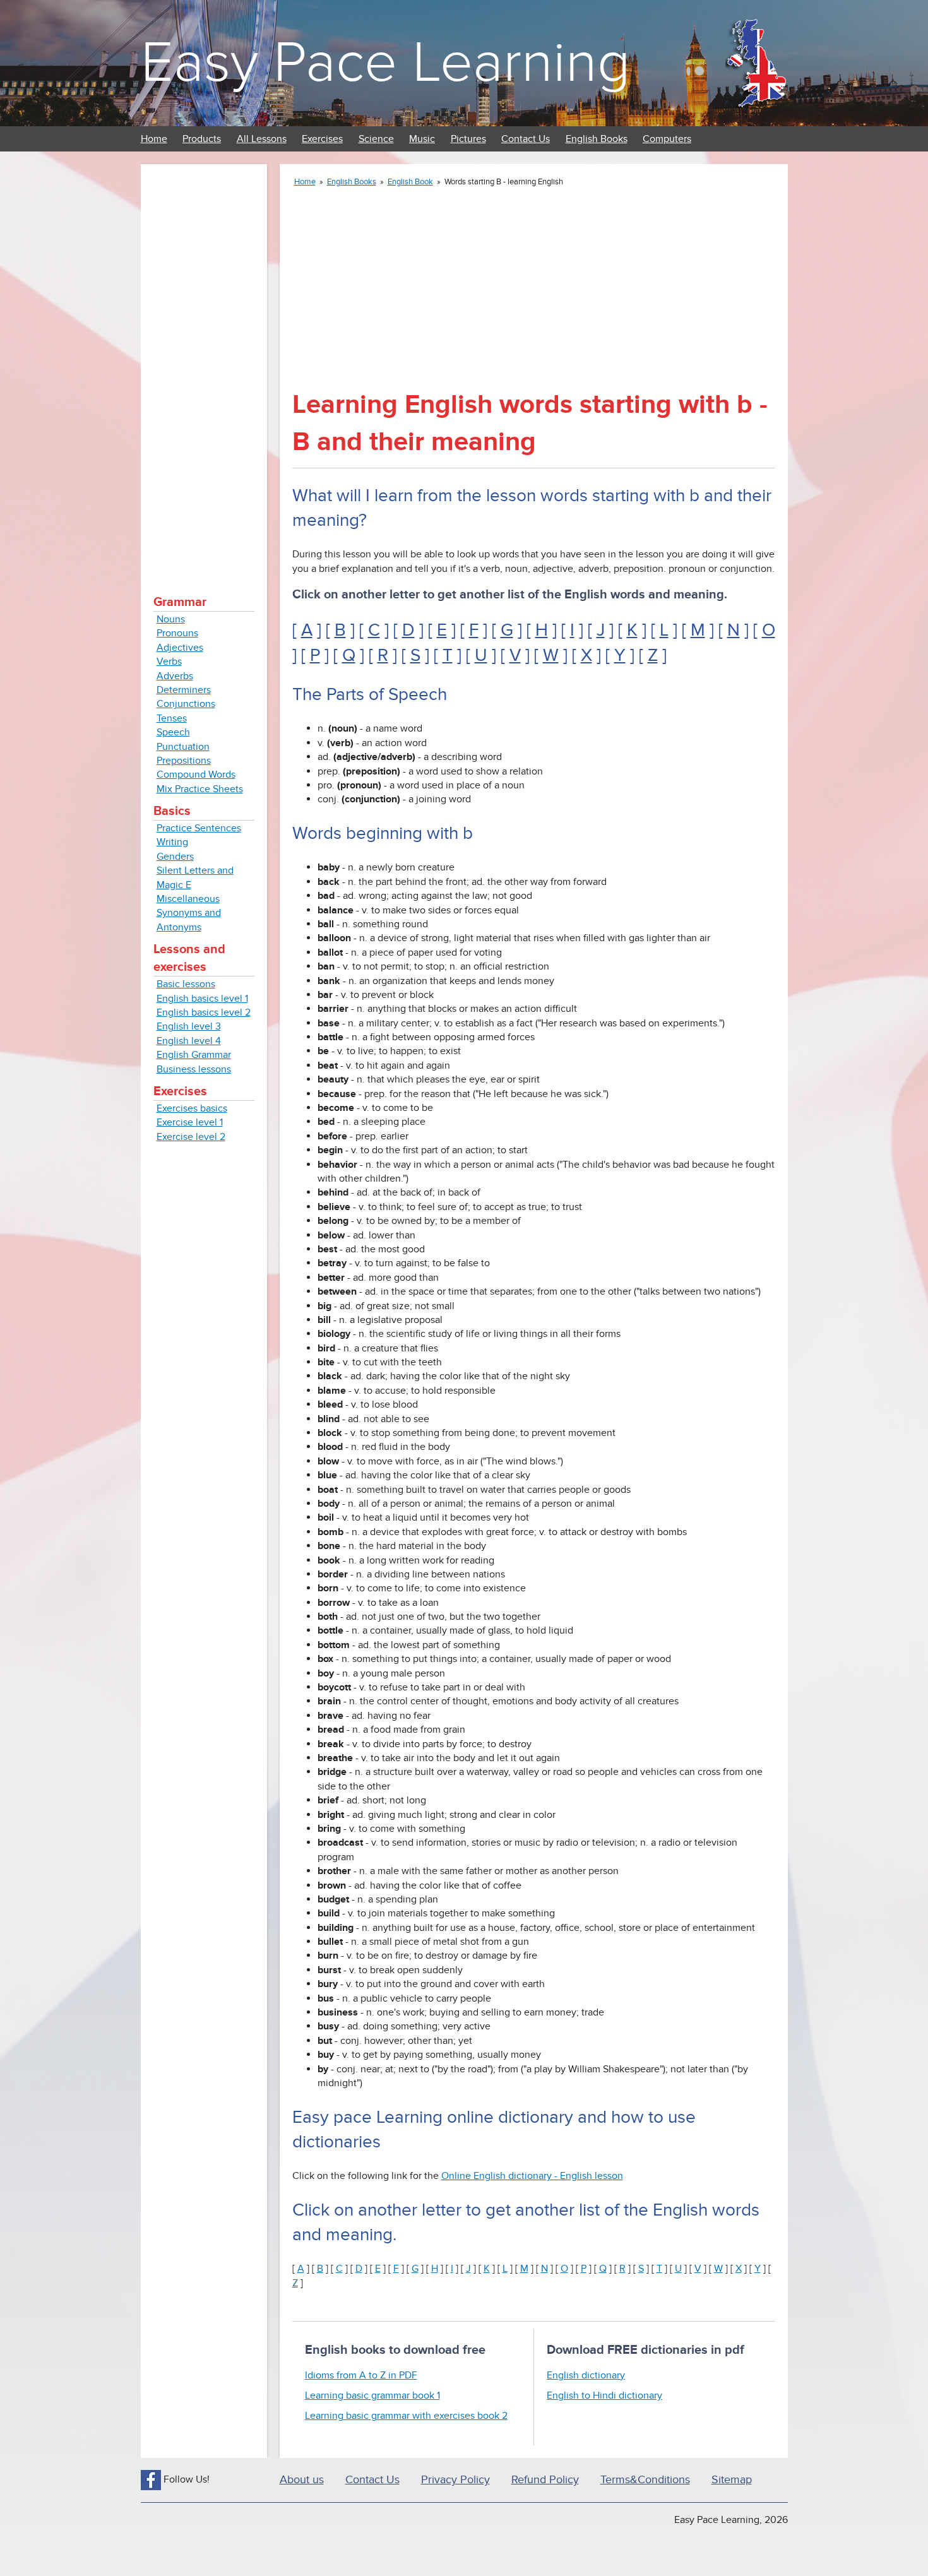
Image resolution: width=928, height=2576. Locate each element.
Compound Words (196, 775)
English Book (410, 182)
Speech (173, 732)
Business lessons (194, 1069)
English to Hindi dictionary (604, 2395)
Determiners (184, 690)
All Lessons (262, 139)
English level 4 (189, 1041)
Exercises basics (192, 1108)
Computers (667, 139)
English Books (597, 139)
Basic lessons (186, 984)
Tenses (172, 718)
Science (376, 139)
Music (422, 139)
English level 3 (189, 1026)
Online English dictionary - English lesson (532, 2176)
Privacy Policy (455, 2480)
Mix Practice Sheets (200, 789)
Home (154, 139)
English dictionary (586, 2375)
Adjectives (180, 648)
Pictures (468, 139)
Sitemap (732, 2480)
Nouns (171, 619)
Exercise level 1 (190, 1122)
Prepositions (184, 761)
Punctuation (183, 747)
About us (302, 2480)
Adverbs (175, 676)
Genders (175, 857)
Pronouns (177, 633)
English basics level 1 (202, 999)
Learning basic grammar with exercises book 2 (406, 2416)
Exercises (322, 139)
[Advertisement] (204, 366)
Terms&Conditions (645, 2480)
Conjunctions (186, 704)
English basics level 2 (204, 1012)
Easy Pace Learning (385, 63)
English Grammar (194, 1055)
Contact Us (526, 139)
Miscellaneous (188, 899)
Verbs (169, 662)
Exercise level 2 (191, 1137)
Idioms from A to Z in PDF (361, 2375)
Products (202, 139)
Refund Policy (545, 2480)
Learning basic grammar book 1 (372, 2395)
